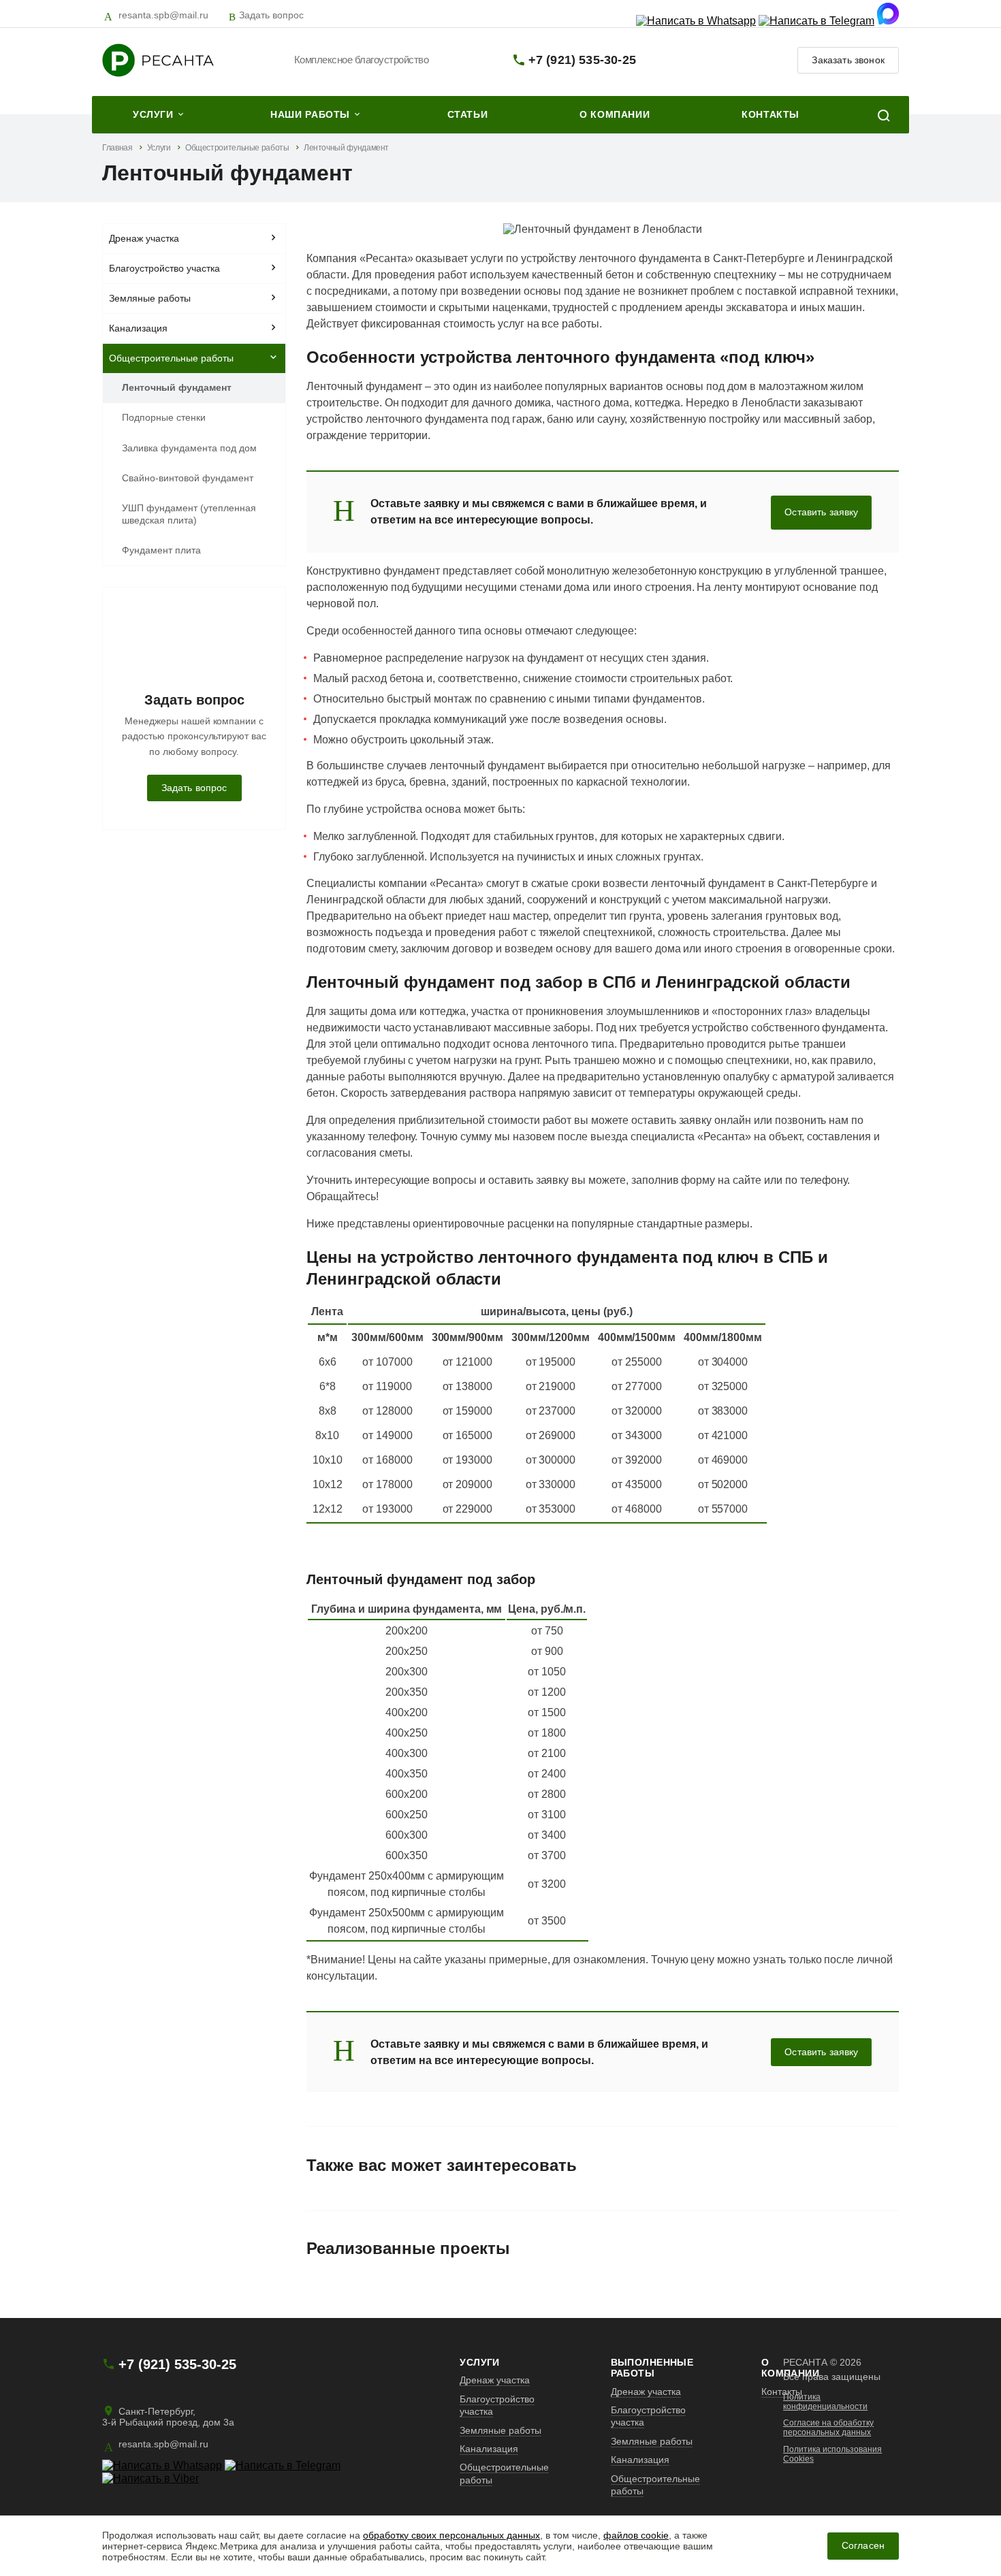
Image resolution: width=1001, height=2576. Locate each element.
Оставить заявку (821, 512)
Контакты (782, 2392)
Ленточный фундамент (177, 387)
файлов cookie (636, 2535)
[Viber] (150, 2478)
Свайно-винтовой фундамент (188, 478)
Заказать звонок (848, 60)
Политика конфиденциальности (825, 2402)
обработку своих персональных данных (451, 2535)
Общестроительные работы (171, 358)
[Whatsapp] (696, 21)
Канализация (138, 328)
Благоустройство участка (164, 268)
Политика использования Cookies (832, 2454)
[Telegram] (816, 21)
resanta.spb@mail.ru (163, 15)
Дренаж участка (144, 238)
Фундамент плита (161, 550)
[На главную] (183, 60)
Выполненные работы (652, 2368)
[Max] (888, 21)
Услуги (480, 2362)
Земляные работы (150, 298)
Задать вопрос (271, 15)
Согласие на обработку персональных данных (828, 2428)
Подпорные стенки (164, 417)
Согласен (863, 2546)
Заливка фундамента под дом (189, 448)
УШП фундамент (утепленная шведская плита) (189, 514)
